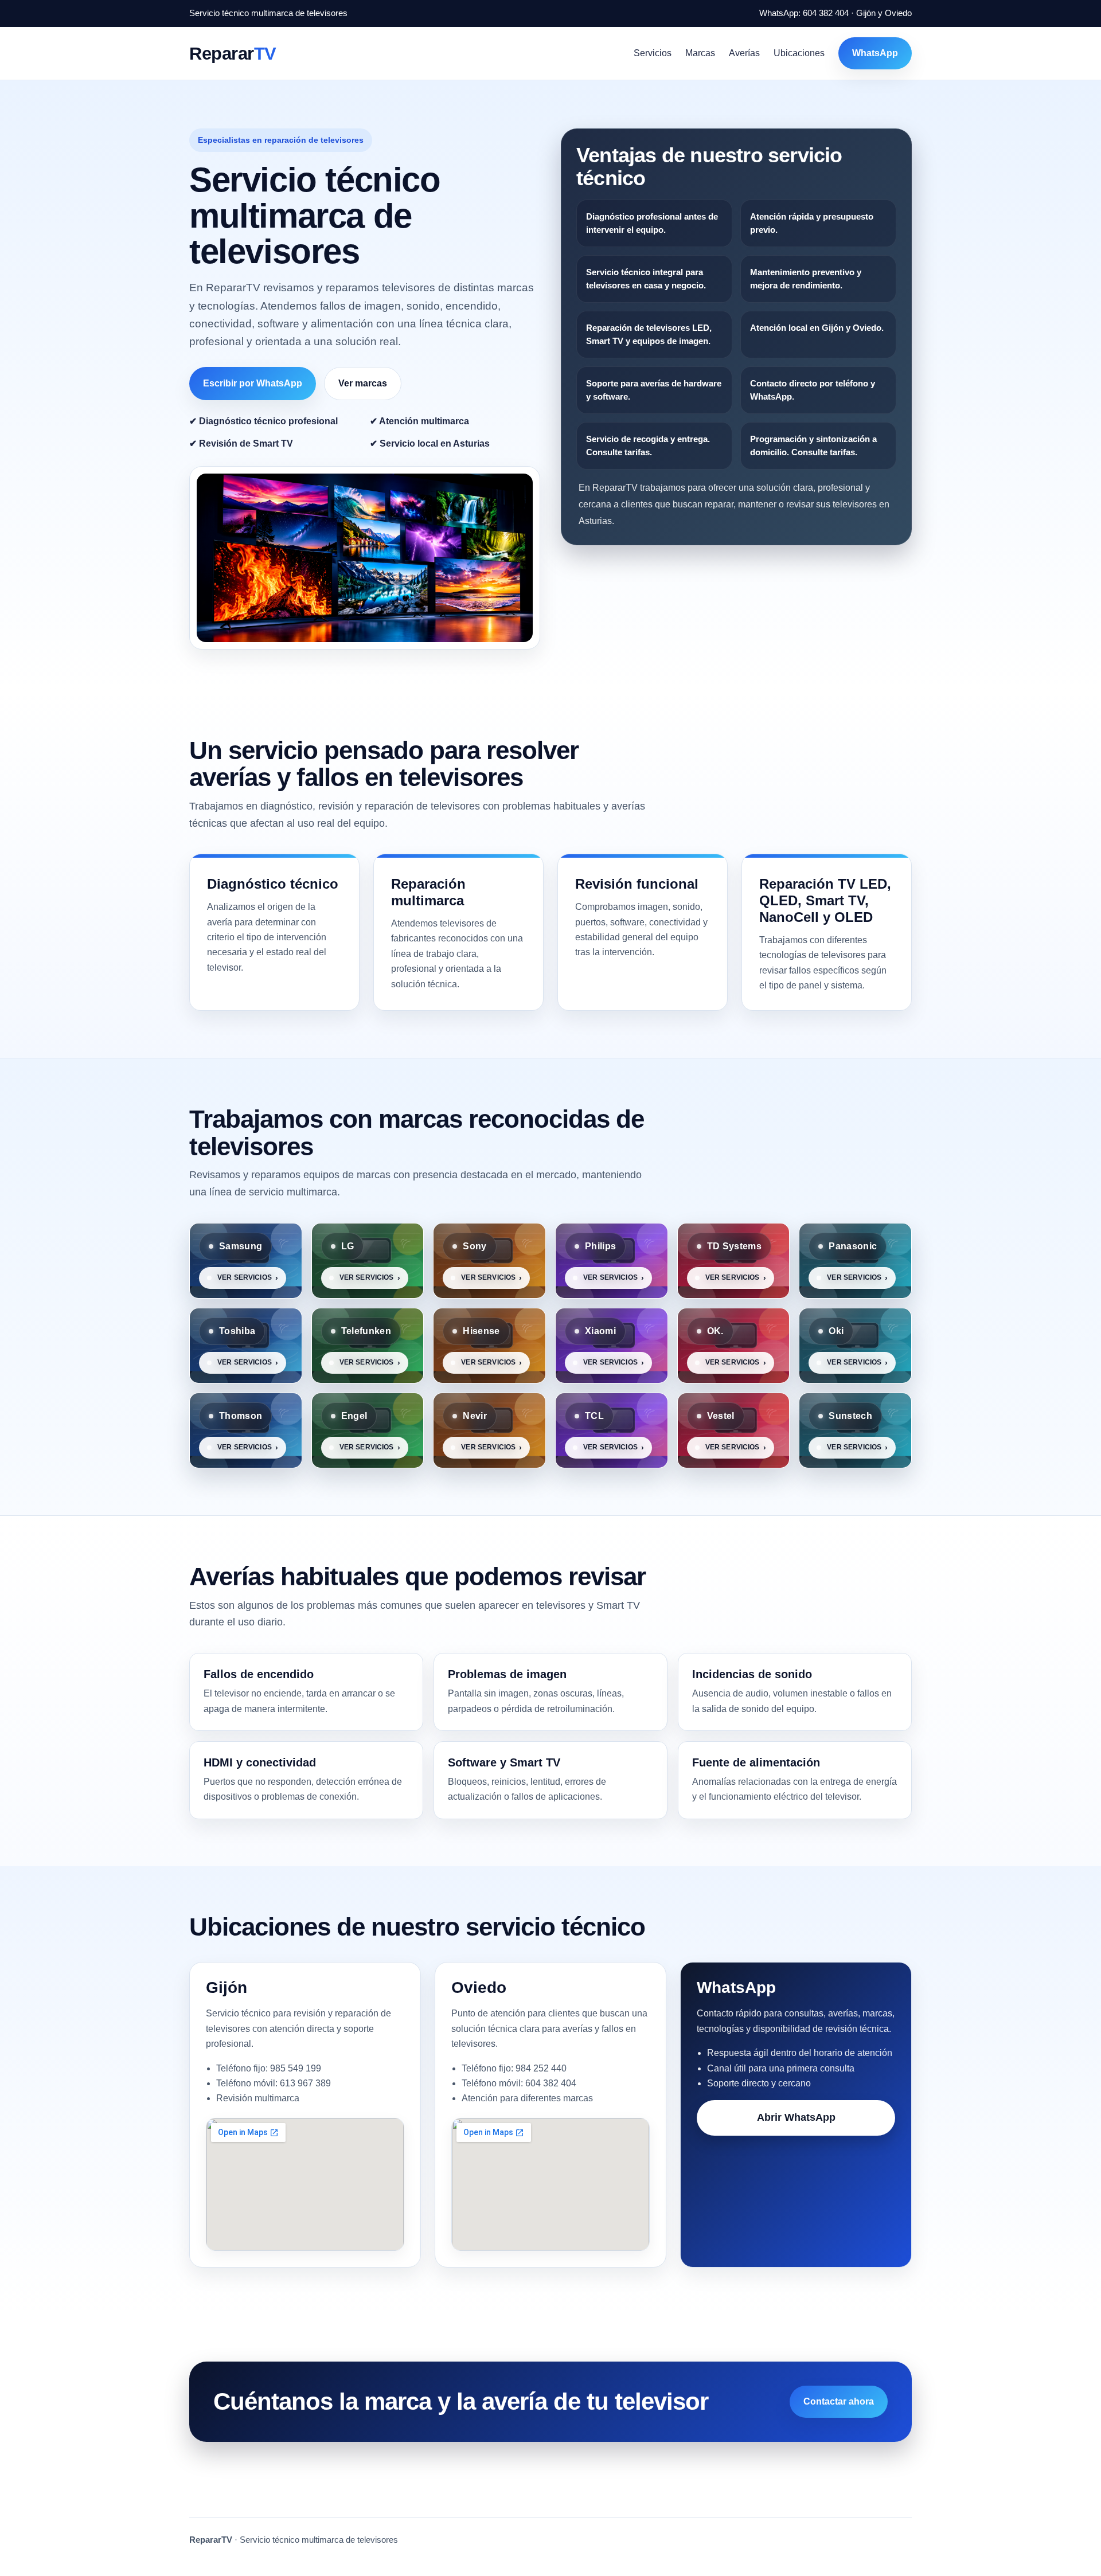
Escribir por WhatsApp (253, 383)
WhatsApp (875, 53)
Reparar (233, 53)
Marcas (700, 53)
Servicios (653, 53)
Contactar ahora (839, 2401)
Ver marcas (363, 383)
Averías (744, 53)
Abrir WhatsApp (796, 2117)
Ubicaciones (799, 53)
